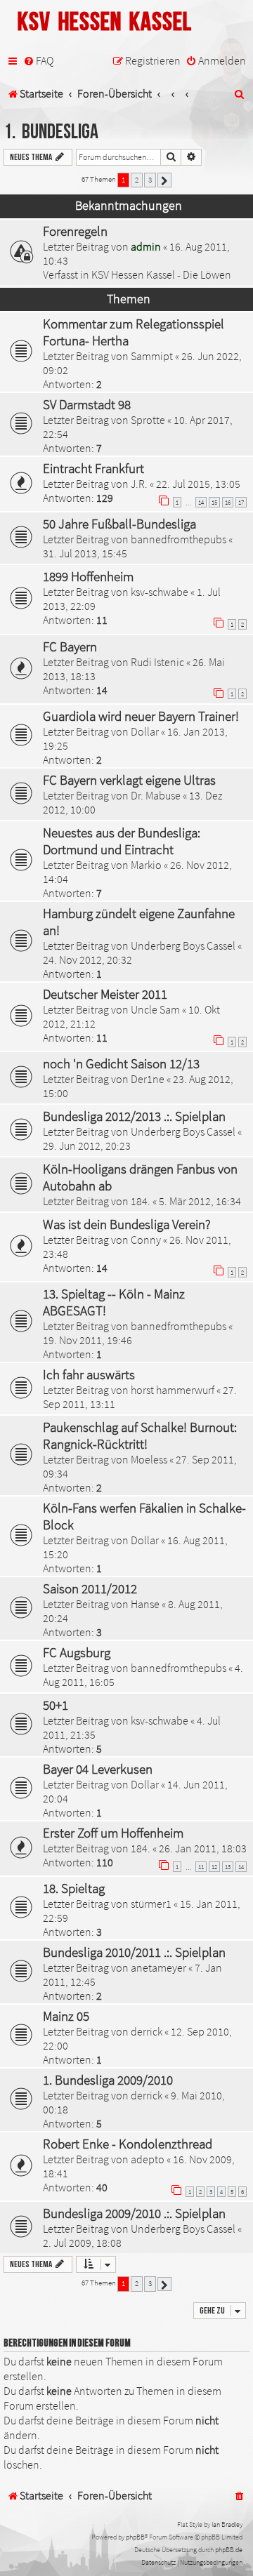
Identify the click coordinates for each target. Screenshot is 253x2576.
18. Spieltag (74, 1888)
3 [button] (150, 180)
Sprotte (148, 420)
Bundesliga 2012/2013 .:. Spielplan (134, 1116)
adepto (148, 2159)
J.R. (139, 484)
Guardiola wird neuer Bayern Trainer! (141, 716)
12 (214, 1867)
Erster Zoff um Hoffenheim (113, 1833)
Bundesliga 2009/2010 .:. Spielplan (134, 2213)
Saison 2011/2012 (90, 1588)
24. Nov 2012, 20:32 (87, 960)
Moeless (149, 1459)
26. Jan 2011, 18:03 (203, 1848)
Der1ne (148, 1079)
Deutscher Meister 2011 (105, 994)
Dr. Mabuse (156, 795)
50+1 (56, 1705)
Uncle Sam (155, 1009)
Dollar (145, 731)
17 (241, 502)
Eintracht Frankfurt (93, 468)
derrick (147, 2031)
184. (141, 1201)
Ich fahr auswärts (89, 1374)
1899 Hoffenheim (88, 576)
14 (201, 502)
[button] (164, 180)
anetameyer (158, 1967)
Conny (146, 1240)
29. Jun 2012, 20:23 (87, 1146)
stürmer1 (151, 1904)
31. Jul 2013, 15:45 (85, 553)
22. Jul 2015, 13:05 (198, 484)
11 (201, 1867)
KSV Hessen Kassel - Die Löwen (161, 274)
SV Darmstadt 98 (87, 404)
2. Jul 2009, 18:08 (82, 2243)
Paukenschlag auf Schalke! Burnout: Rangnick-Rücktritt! (140, 1435)
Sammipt (152, 356)
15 (214, 502)
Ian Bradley (227, 2524)
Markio (146, 865)
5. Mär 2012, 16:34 (200, 1201)
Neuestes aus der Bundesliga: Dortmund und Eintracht (122, 841)
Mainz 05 (66, 2016)
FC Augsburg (77, 1652)
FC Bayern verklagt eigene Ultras (129, 780)
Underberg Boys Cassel (183, 945)
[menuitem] (38, 61)
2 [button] (137, 180)
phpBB (135, 2537)
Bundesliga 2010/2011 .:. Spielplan (134, 1952)
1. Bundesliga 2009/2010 (108, 2080)
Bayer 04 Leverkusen (98, 1769)
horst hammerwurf (173, 1390)
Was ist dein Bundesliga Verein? (127, 1224)
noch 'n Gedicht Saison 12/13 (121, 1063)
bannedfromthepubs (179, 539)
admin (146, 246)
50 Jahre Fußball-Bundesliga (119, 524)
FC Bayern (70, 646)
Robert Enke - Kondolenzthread (128, 2144)
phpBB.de (229, 2550)
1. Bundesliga (51, 132)
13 (228, 1867)
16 (228, 502)
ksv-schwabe (160, 592)
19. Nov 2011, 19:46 (87, 1340)
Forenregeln (75, 231)
